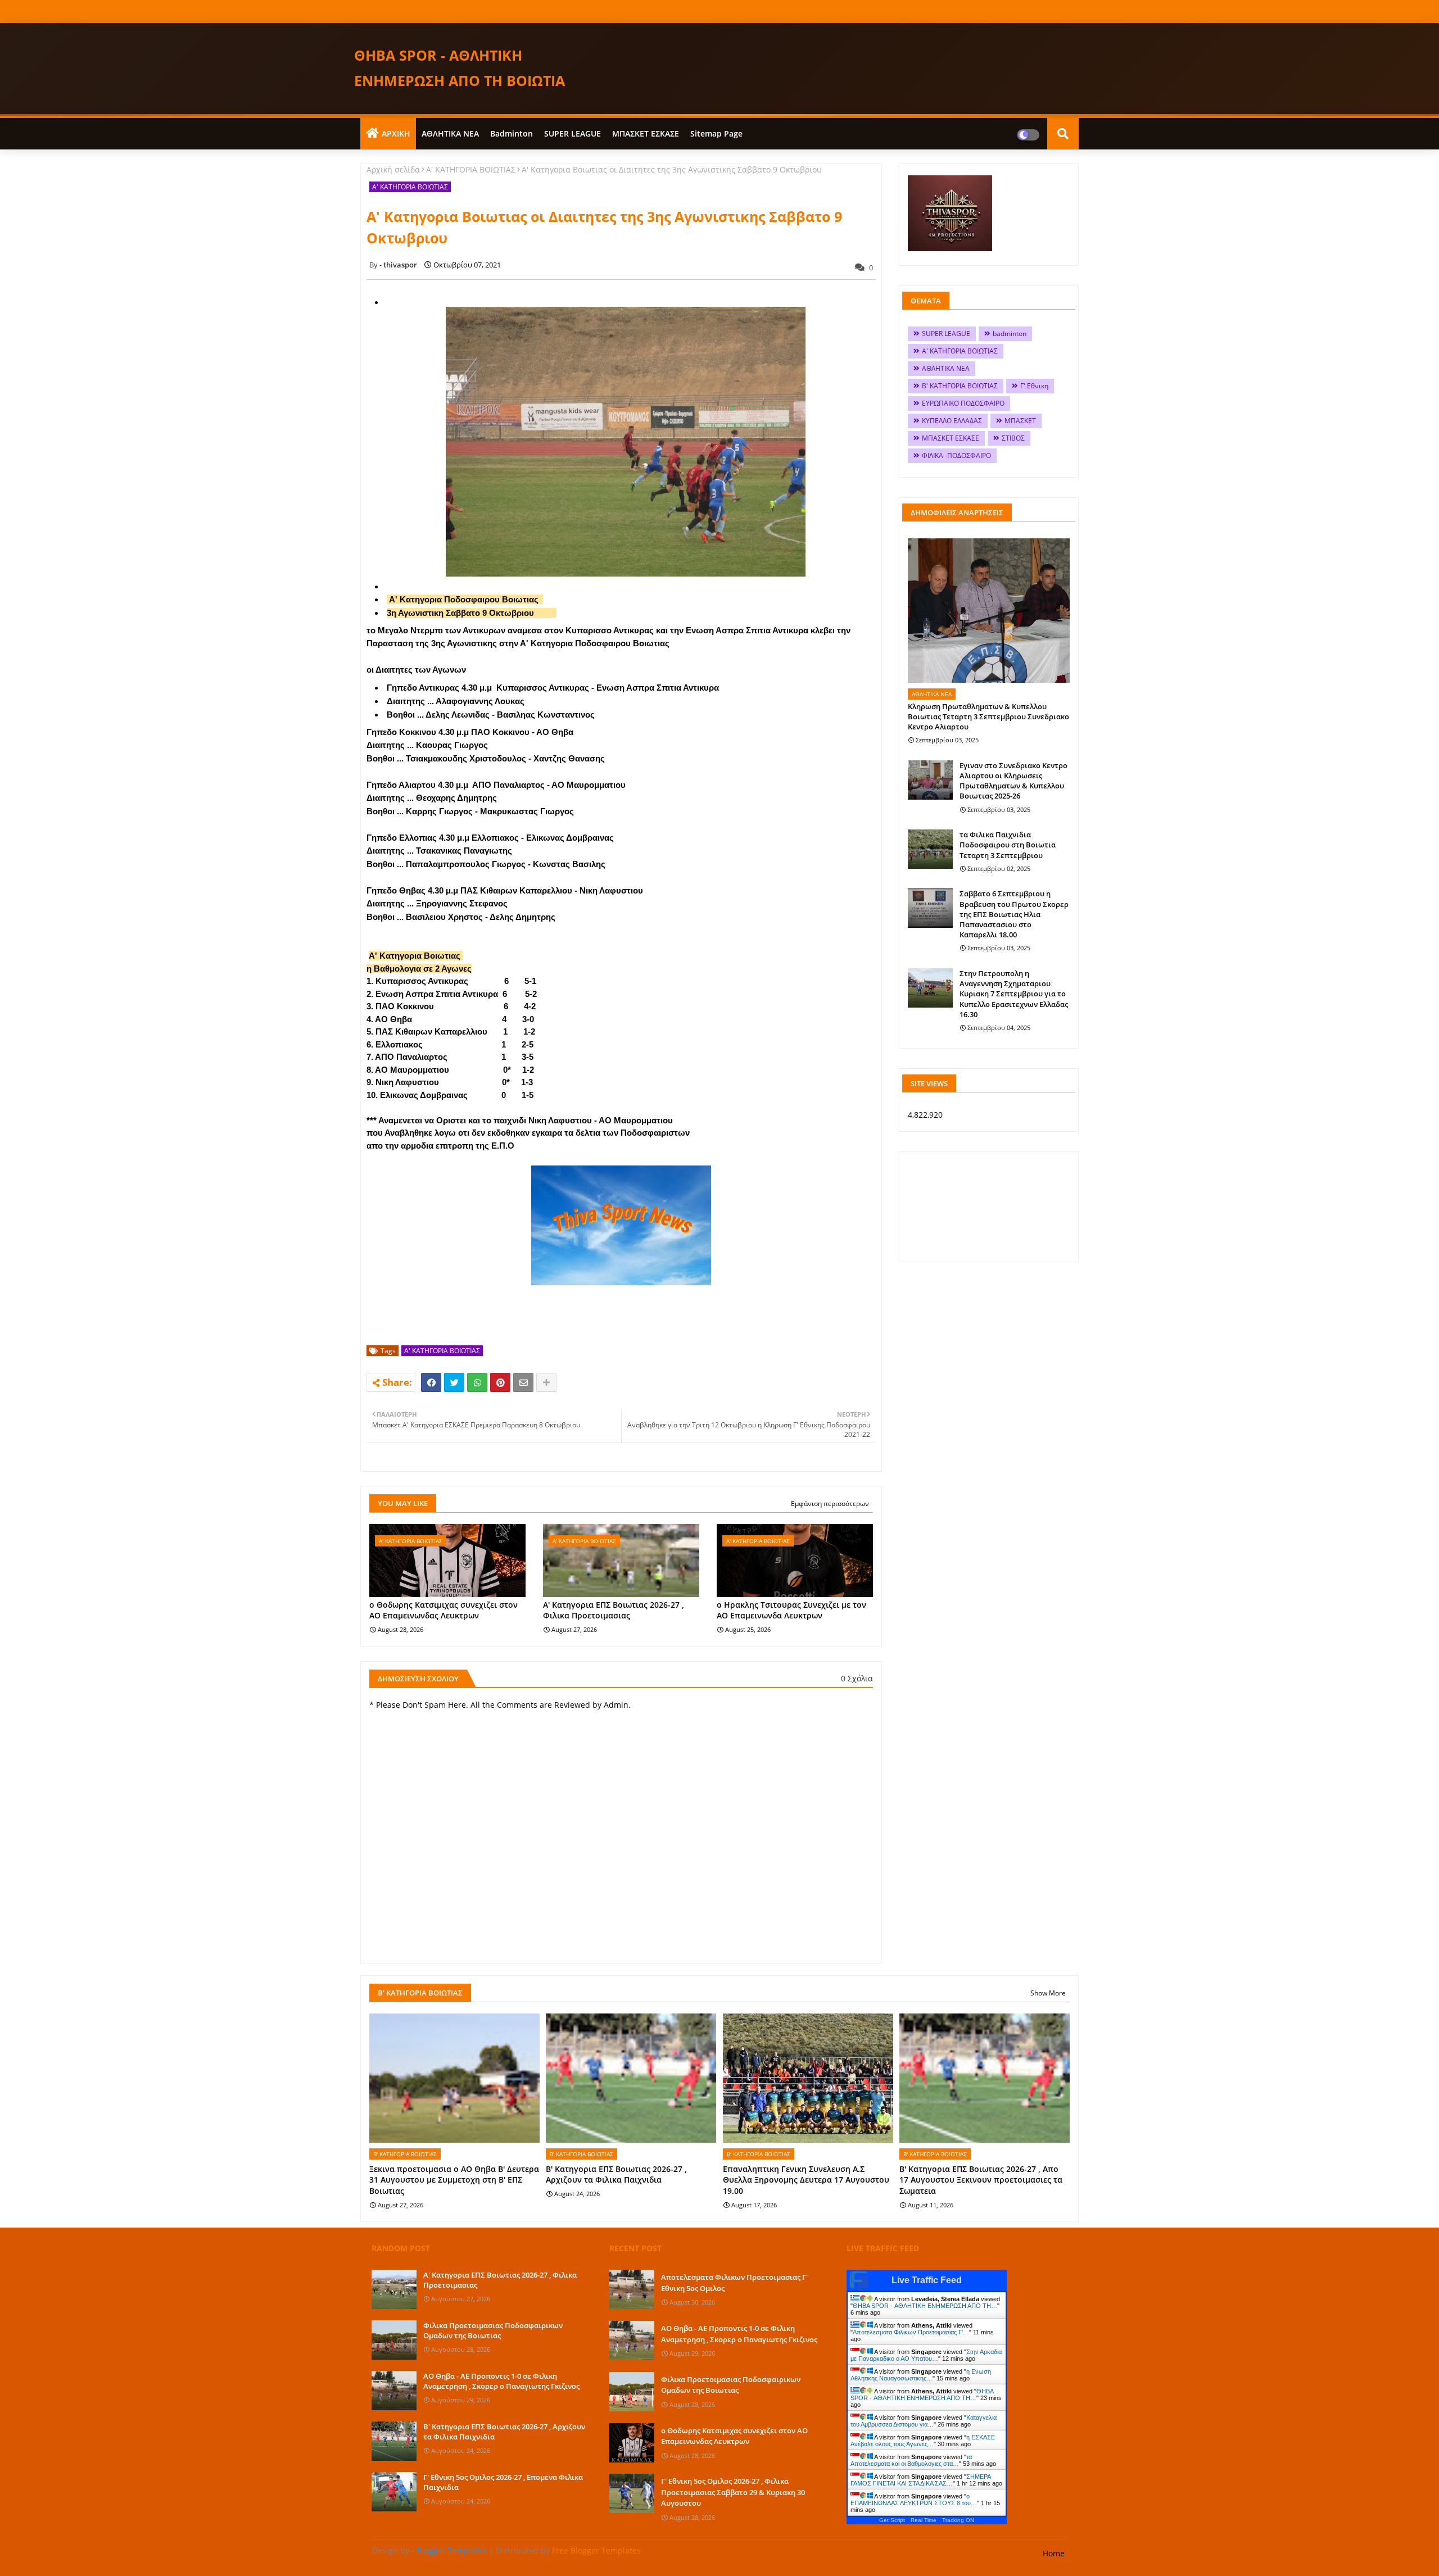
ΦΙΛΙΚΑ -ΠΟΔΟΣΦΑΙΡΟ (956, 455)
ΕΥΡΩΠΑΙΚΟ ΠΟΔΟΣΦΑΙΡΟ (963, 403)
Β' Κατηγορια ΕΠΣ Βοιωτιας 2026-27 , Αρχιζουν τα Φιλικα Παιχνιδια (616, 2174)
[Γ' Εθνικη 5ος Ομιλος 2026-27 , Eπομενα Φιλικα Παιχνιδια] (394, 2492)
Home (1054, 2553)
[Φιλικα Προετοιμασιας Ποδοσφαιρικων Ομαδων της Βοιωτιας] (394, 2340)
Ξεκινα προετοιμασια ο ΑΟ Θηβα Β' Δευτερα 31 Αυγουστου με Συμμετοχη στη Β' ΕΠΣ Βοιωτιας (454, 2180)
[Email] (523, 1382)
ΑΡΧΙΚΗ (396, 133)
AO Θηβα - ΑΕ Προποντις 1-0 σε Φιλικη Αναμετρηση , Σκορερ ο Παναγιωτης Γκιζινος (501, 2381)
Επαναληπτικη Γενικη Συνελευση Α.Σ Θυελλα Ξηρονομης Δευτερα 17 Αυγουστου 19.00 (806, 2180)
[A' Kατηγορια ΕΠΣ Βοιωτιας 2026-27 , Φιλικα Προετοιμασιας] (394, 2289)
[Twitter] (454, 1382)
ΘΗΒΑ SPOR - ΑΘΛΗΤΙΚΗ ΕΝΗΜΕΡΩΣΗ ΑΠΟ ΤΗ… (925, 2306)
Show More (1048, 1993)
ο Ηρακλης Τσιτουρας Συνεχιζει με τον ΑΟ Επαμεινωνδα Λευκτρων (791, 1610)
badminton (512, 133)
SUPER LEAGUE (573, 133)
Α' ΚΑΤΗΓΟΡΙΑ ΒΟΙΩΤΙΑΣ (471, 169)
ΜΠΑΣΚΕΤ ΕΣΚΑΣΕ (646, 133)
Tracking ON (958, 2520)
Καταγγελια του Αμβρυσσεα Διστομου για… (924, 2421)
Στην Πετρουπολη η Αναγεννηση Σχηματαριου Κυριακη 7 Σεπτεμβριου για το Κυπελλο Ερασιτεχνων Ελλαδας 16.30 (1014, 994)
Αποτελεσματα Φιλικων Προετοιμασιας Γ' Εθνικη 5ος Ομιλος (734, 2283)
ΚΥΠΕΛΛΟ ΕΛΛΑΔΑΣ (952, 421)
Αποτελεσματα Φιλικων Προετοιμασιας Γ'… (911, 2332)
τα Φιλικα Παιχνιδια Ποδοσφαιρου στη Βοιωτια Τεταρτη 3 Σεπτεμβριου (1008, 845)
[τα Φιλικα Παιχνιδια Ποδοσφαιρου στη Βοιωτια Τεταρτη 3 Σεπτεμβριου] (930, 849)
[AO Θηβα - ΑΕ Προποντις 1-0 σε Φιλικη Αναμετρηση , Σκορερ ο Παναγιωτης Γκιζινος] (394, 2391)
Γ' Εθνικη (1034, 386)
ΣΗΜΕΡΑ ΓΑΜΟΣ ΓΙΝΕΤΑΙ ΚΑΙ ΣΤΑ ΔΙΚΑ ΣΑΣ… (920, 2480)
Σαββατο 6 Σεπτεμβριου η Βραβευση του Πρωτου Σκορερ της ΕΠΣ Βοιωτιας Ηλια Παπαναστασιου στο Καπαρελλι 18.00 (1014, 914)
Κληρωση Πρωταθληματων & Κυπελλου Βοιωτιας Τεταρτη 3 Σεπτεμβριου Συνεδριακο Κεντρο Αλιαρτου (988, 716)
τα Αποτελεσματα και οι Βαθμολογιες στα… (911, 2460)
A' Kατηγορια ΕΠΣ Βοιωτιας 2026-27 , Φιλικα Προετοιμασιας (614, 1610)
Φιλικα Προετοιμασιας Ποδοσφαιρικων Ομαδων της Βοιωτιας (493, 2330)
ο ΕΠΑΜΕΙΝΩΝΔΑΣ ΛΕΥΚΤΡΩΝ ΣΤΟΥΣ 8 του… (914, 2500)
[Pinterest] (500, 1382)
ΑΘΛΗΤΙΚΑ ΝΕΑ (450, 133)
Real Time (924, 2520)
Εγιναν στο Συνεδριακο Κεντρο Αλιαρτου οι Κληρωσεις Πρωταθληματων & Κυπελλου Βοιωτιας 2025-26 (1013, 781)
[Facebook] (431, 1382)
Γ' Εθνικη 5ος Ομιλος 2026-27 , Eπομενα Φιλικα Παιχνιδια (503, 2482)
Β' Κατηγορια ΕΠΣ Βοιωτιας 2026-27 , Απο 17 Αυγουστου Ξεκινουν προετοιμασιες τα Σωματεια (981, 2180)
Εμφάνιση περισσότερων (830, 1504)
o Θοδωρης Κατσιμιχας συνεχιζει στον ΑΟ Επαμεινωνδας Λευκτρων (444, 1610)
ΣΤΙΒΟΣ (1013, 438)
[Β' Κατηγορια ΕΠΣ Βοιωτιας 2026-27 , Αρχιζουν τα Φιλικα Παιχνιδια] (394, 2441)
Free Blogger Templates (596, 2550)
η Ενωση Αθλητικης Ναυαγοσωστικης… (921, 2375)
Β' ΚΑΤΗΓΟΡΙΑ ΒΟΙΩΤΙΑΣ (960, 386)
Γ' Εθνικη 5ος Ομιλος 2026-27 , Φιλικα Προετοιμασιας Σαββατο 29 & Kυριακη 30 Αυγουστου (733, 2492)
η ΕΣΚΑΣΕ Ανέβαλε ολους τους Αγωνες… (923, 2441)
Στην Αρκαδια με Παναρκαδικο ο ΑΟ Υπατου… (926, 2355)
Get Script (892, 2520)
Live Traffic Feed (927, 2280)
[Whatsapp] (477, 1382)
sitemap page (716, 133)
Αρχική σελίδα (393, 169)
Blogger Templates (452, 2550)
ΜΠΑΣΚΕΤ (1020, 421)
